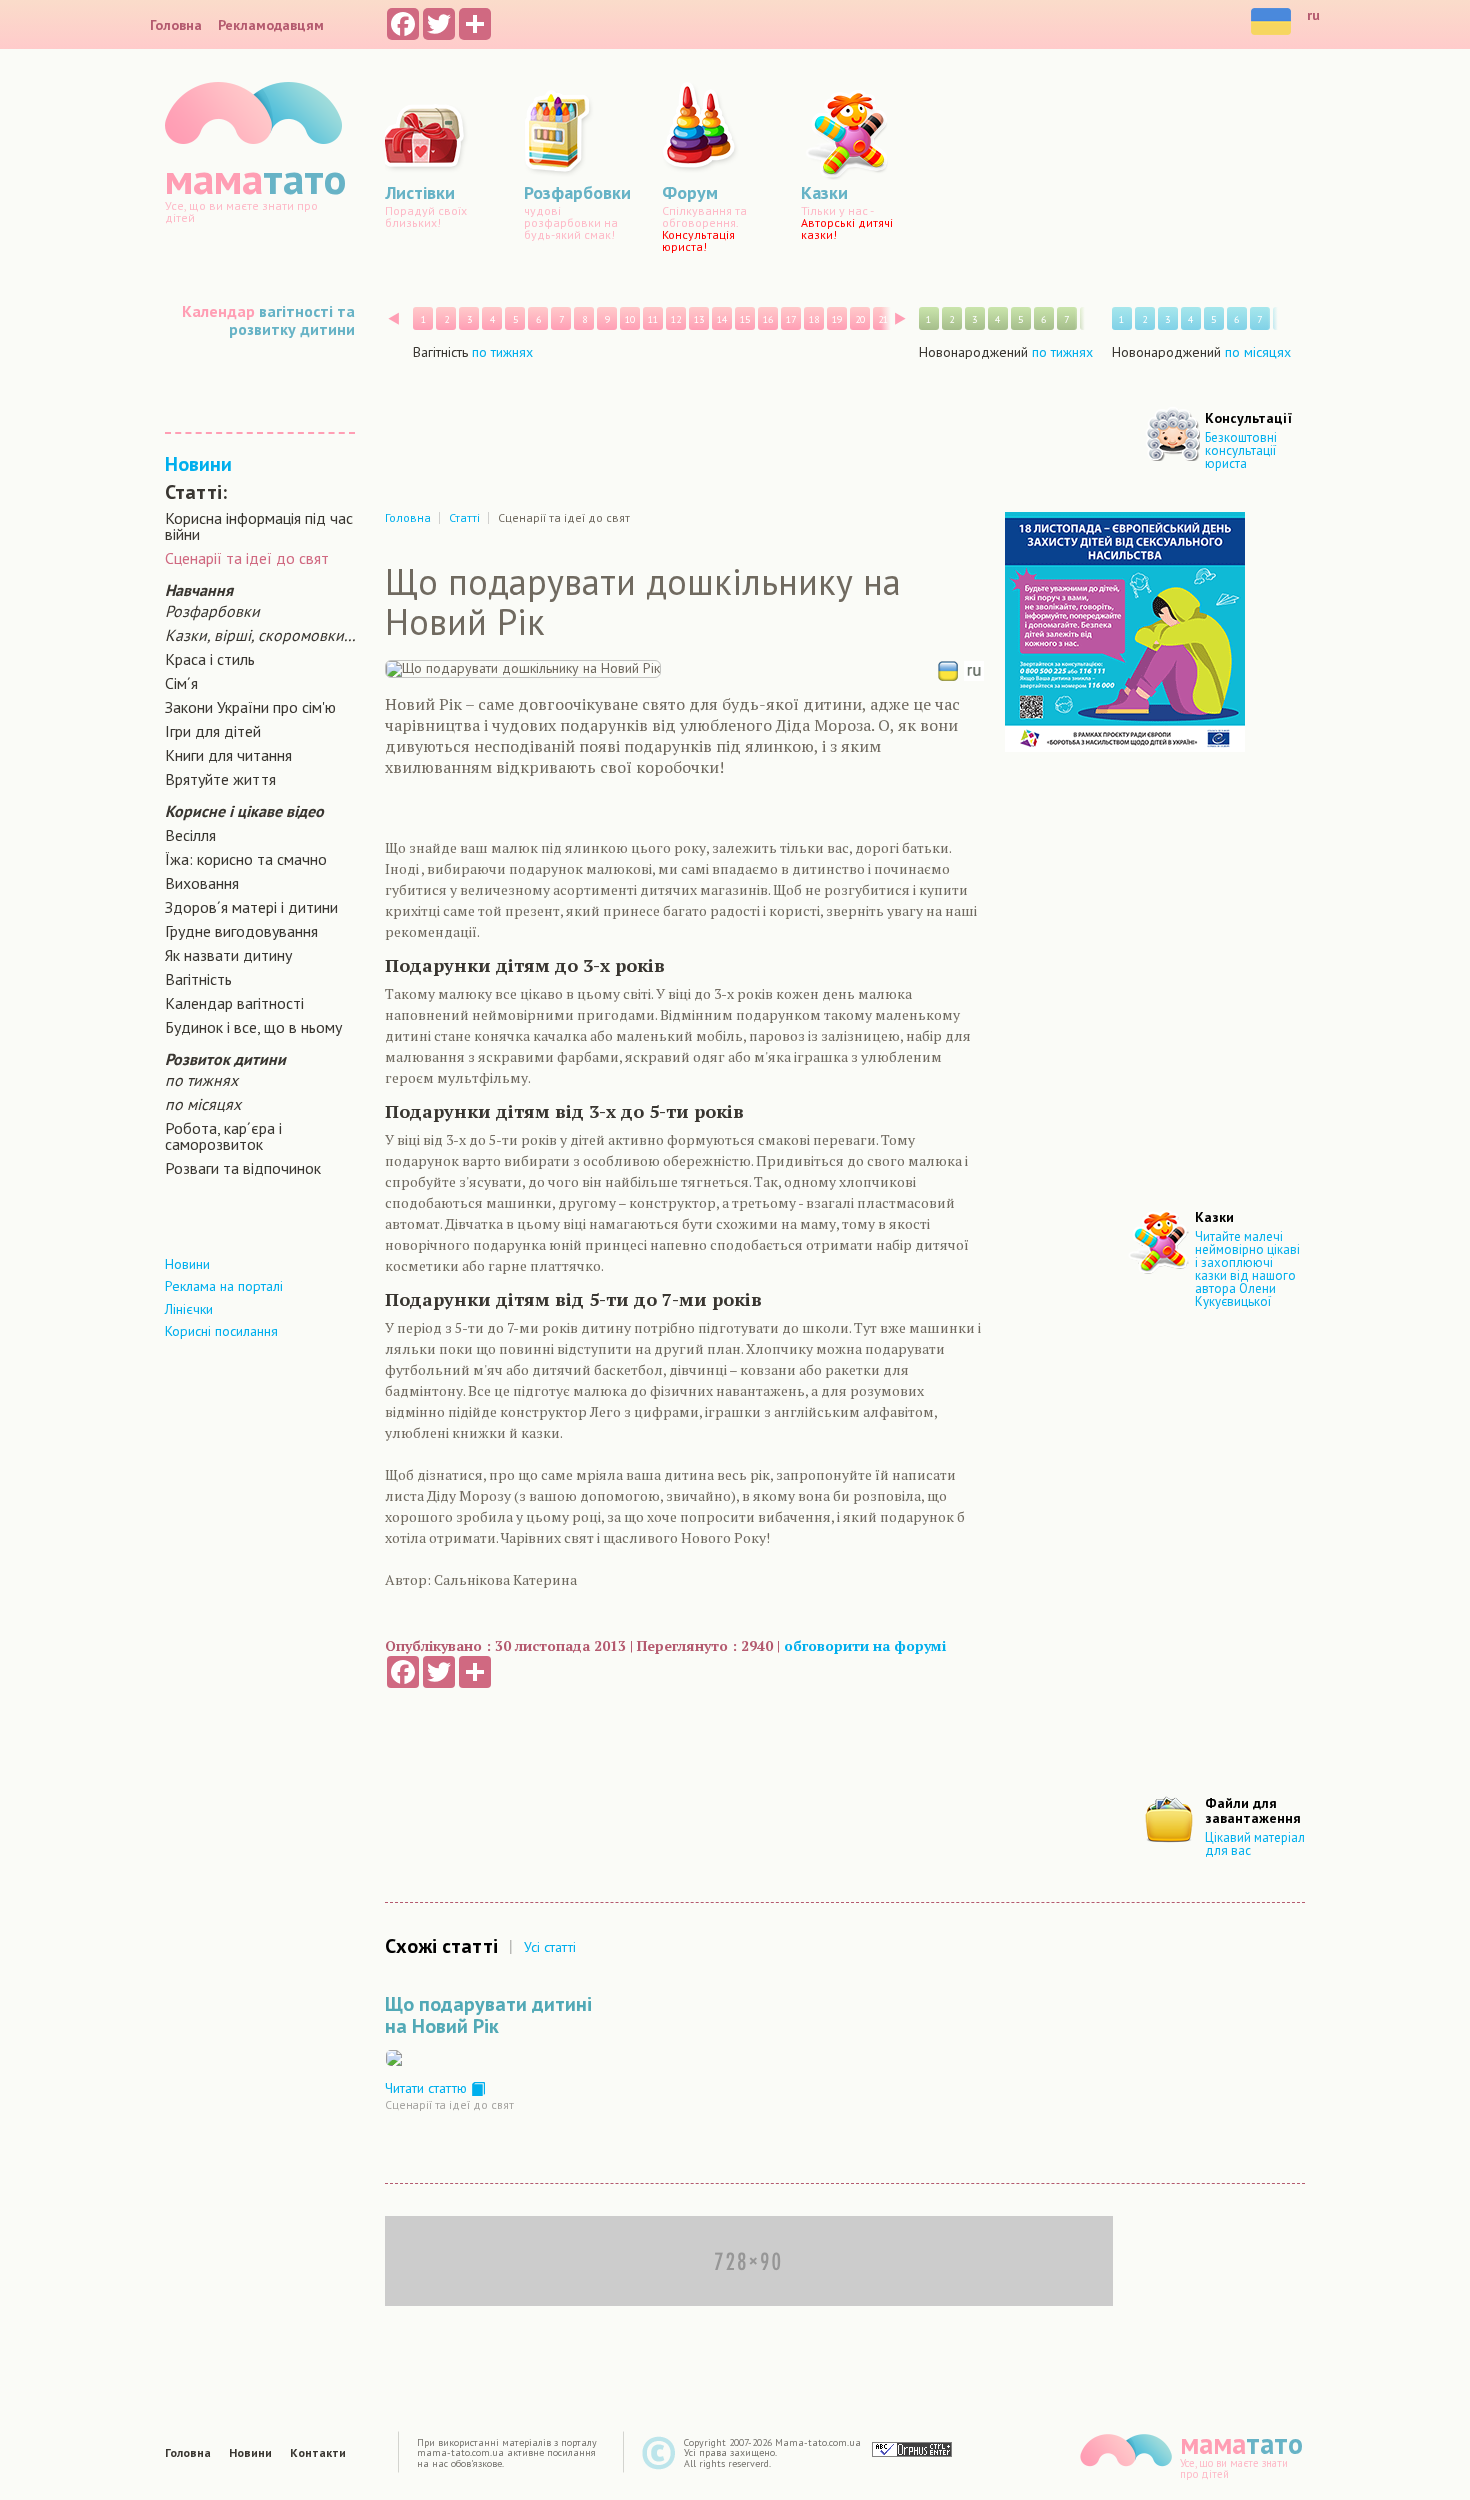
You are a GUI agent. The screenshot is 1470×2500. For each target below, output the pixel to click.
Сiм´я (181, 683)
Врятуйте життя (220, 779)
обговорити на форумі (865, 1645)
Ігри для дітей (213, 731)
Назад (393, 318)
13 (699, 319)
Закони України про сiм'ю (250, 707)
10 (630, 319)
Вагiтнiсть (198, 979)
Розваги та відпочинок (243, 1168)
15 (745, 319)
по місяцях (203, 1104)
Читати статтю (428, 2088)
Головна (176, 25)
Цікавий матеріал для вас (1255, 1844)
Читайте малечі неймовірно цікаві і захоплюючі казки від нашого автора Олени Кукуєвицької (1247, 1269)
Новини (198, 464)
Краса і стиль (210, 659)
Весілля (190, 835)
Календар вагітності (234, 1003)
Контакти (318, 2453)
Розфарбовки (212, 611)
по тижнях (201, 1080)
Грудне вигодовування (241, 931)
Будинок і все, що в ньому (253, 1027)
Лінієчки (189, 1309)
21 (883, 319)
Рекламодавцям (271, 25)
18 (814, 319)
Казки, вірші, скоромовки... (260, 635)
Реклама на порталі (224, 1286)
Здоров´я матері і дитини (251, 907)
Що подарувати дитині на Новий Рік (488, 2015)
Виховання (202, 883)
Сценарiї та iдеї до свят (247, 558)
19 (837, 319)
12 (676, 319)
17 (791, 319)
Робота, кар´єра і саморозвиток (223, 1136)
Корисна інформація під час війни (259, 526)
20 (860, 319)
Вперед (900, 318)
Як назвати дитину (228, 955)
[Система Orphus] (912, 2448)
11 (653, 319)
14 (722, 319)
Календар (218, 311)
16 (768, 319)
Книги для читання (228, 755)
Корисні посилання (221, 1331)
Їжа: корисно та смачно (246, 859)
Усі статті (550, 1947)
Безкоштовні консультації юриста (1241, 450)
